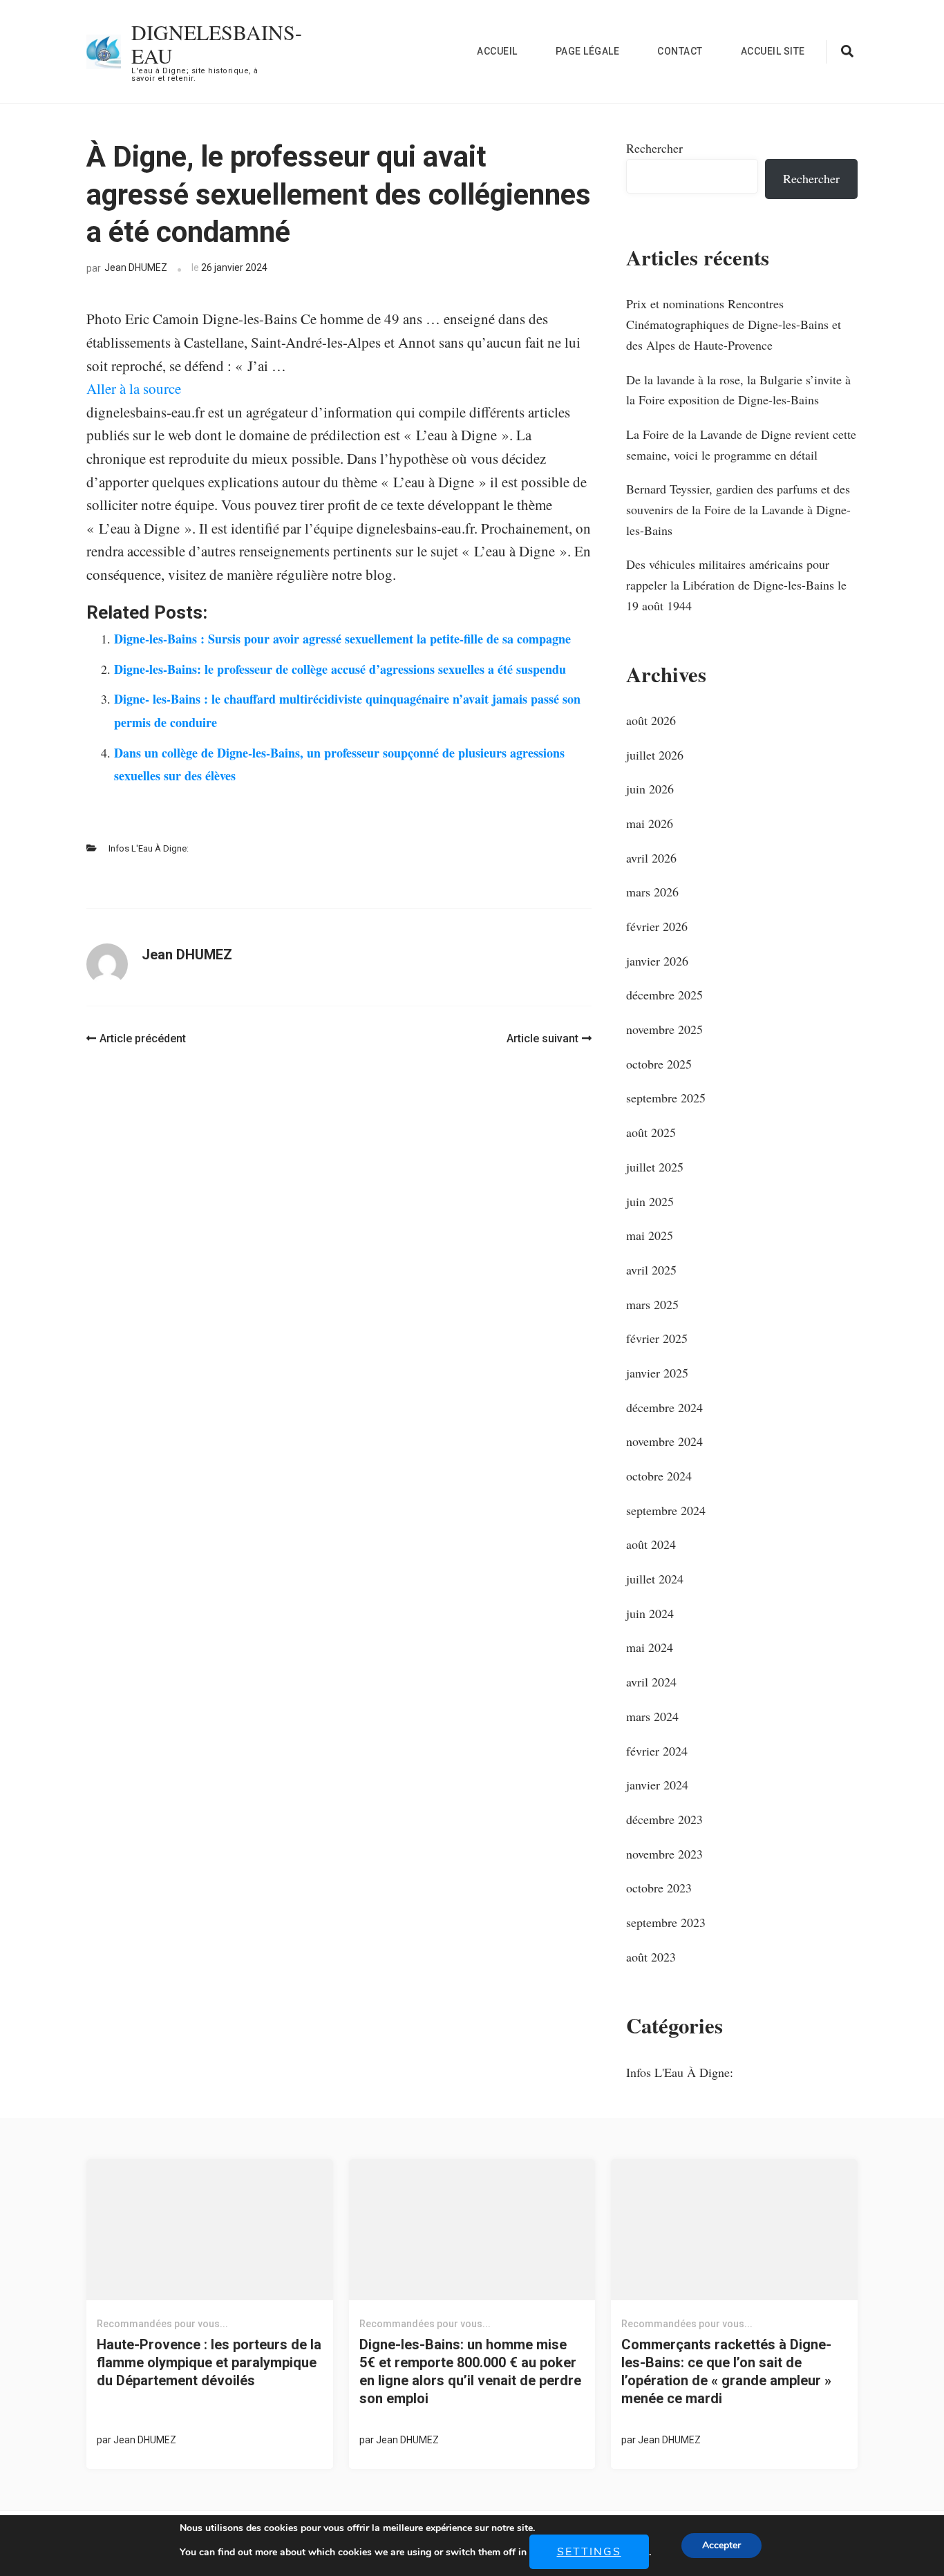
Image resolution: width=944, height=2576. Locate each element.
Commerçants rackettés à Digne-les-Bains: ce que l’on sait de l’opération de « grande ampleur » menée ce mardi (726, 2371)
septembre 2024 (666, 1510)
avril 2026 (651, 858)
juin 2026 (650, 789)
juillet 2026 (655, 755)
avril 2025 (651, 1270)
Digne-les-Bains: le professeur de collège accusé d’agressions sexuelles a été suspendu (340, 669)
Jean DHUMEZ (136, 267)
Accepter (721, 2545)
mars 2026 (652, 892)
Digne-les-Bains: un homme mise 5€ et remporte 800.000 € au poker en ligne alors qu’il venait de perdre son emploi (470, 2371)
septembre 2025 (666, 1098)
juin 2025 (650, 1201)
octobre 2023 (659, 1888)
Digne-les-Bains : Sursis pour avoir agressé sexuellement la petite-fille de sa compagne (342, 639)
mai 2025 (650, 1235)
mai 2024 (650, 1647)
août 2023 (651, 1957)
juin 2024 (650, 1613)
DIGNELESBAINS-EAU (217, 44)
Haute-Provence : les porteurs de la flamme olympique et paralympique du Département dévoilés (209, 2362)
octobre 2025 (659, 1064)
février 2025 (657, 1338)
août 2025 (651, 1132)
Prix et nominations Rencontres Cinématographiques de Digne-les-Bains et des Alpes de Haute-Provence (734, 324)
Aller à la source (134, 388)
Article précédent (143, 1038)
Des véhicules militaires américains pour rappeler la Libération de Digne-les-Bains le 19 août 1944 (736, 584)
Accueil (497, 51)
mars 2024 (652, 1716)
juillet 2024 (655, 1579)
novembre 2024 (664, 1441)
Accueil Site (773, 51)
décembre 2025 (664, 995)
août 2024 (651, 1544)
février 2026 (657, 926)
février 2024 (657, 1751)
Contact (680, 51)
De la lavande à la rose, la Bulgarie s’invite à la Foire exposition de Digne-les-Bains (738, 390)
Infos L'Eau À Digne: (149, 848)
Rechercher (654, 148)
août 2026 (651, 720)
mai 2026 (650, 823)
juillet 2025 (655, 1167)
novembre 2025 (664, 1029)
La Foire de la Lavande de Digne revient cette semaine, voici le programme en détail (741, 444)
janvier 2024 (657, 1785)
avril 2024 (651, 1682)
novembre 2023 (664, 1854)
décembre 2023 (664, 1819)
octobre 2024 (659, 1476)
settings (589, 2552)
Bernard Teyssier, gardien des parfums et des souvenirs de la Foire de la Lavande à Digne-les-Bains (738, 509)
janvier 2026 (657, 961)
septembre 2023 (666, 1922)
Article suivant (542, 1038)
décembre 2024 (664, 1407)
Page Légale (588, 51)
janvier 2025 (657, 1373)
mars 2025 (652, 1304)
